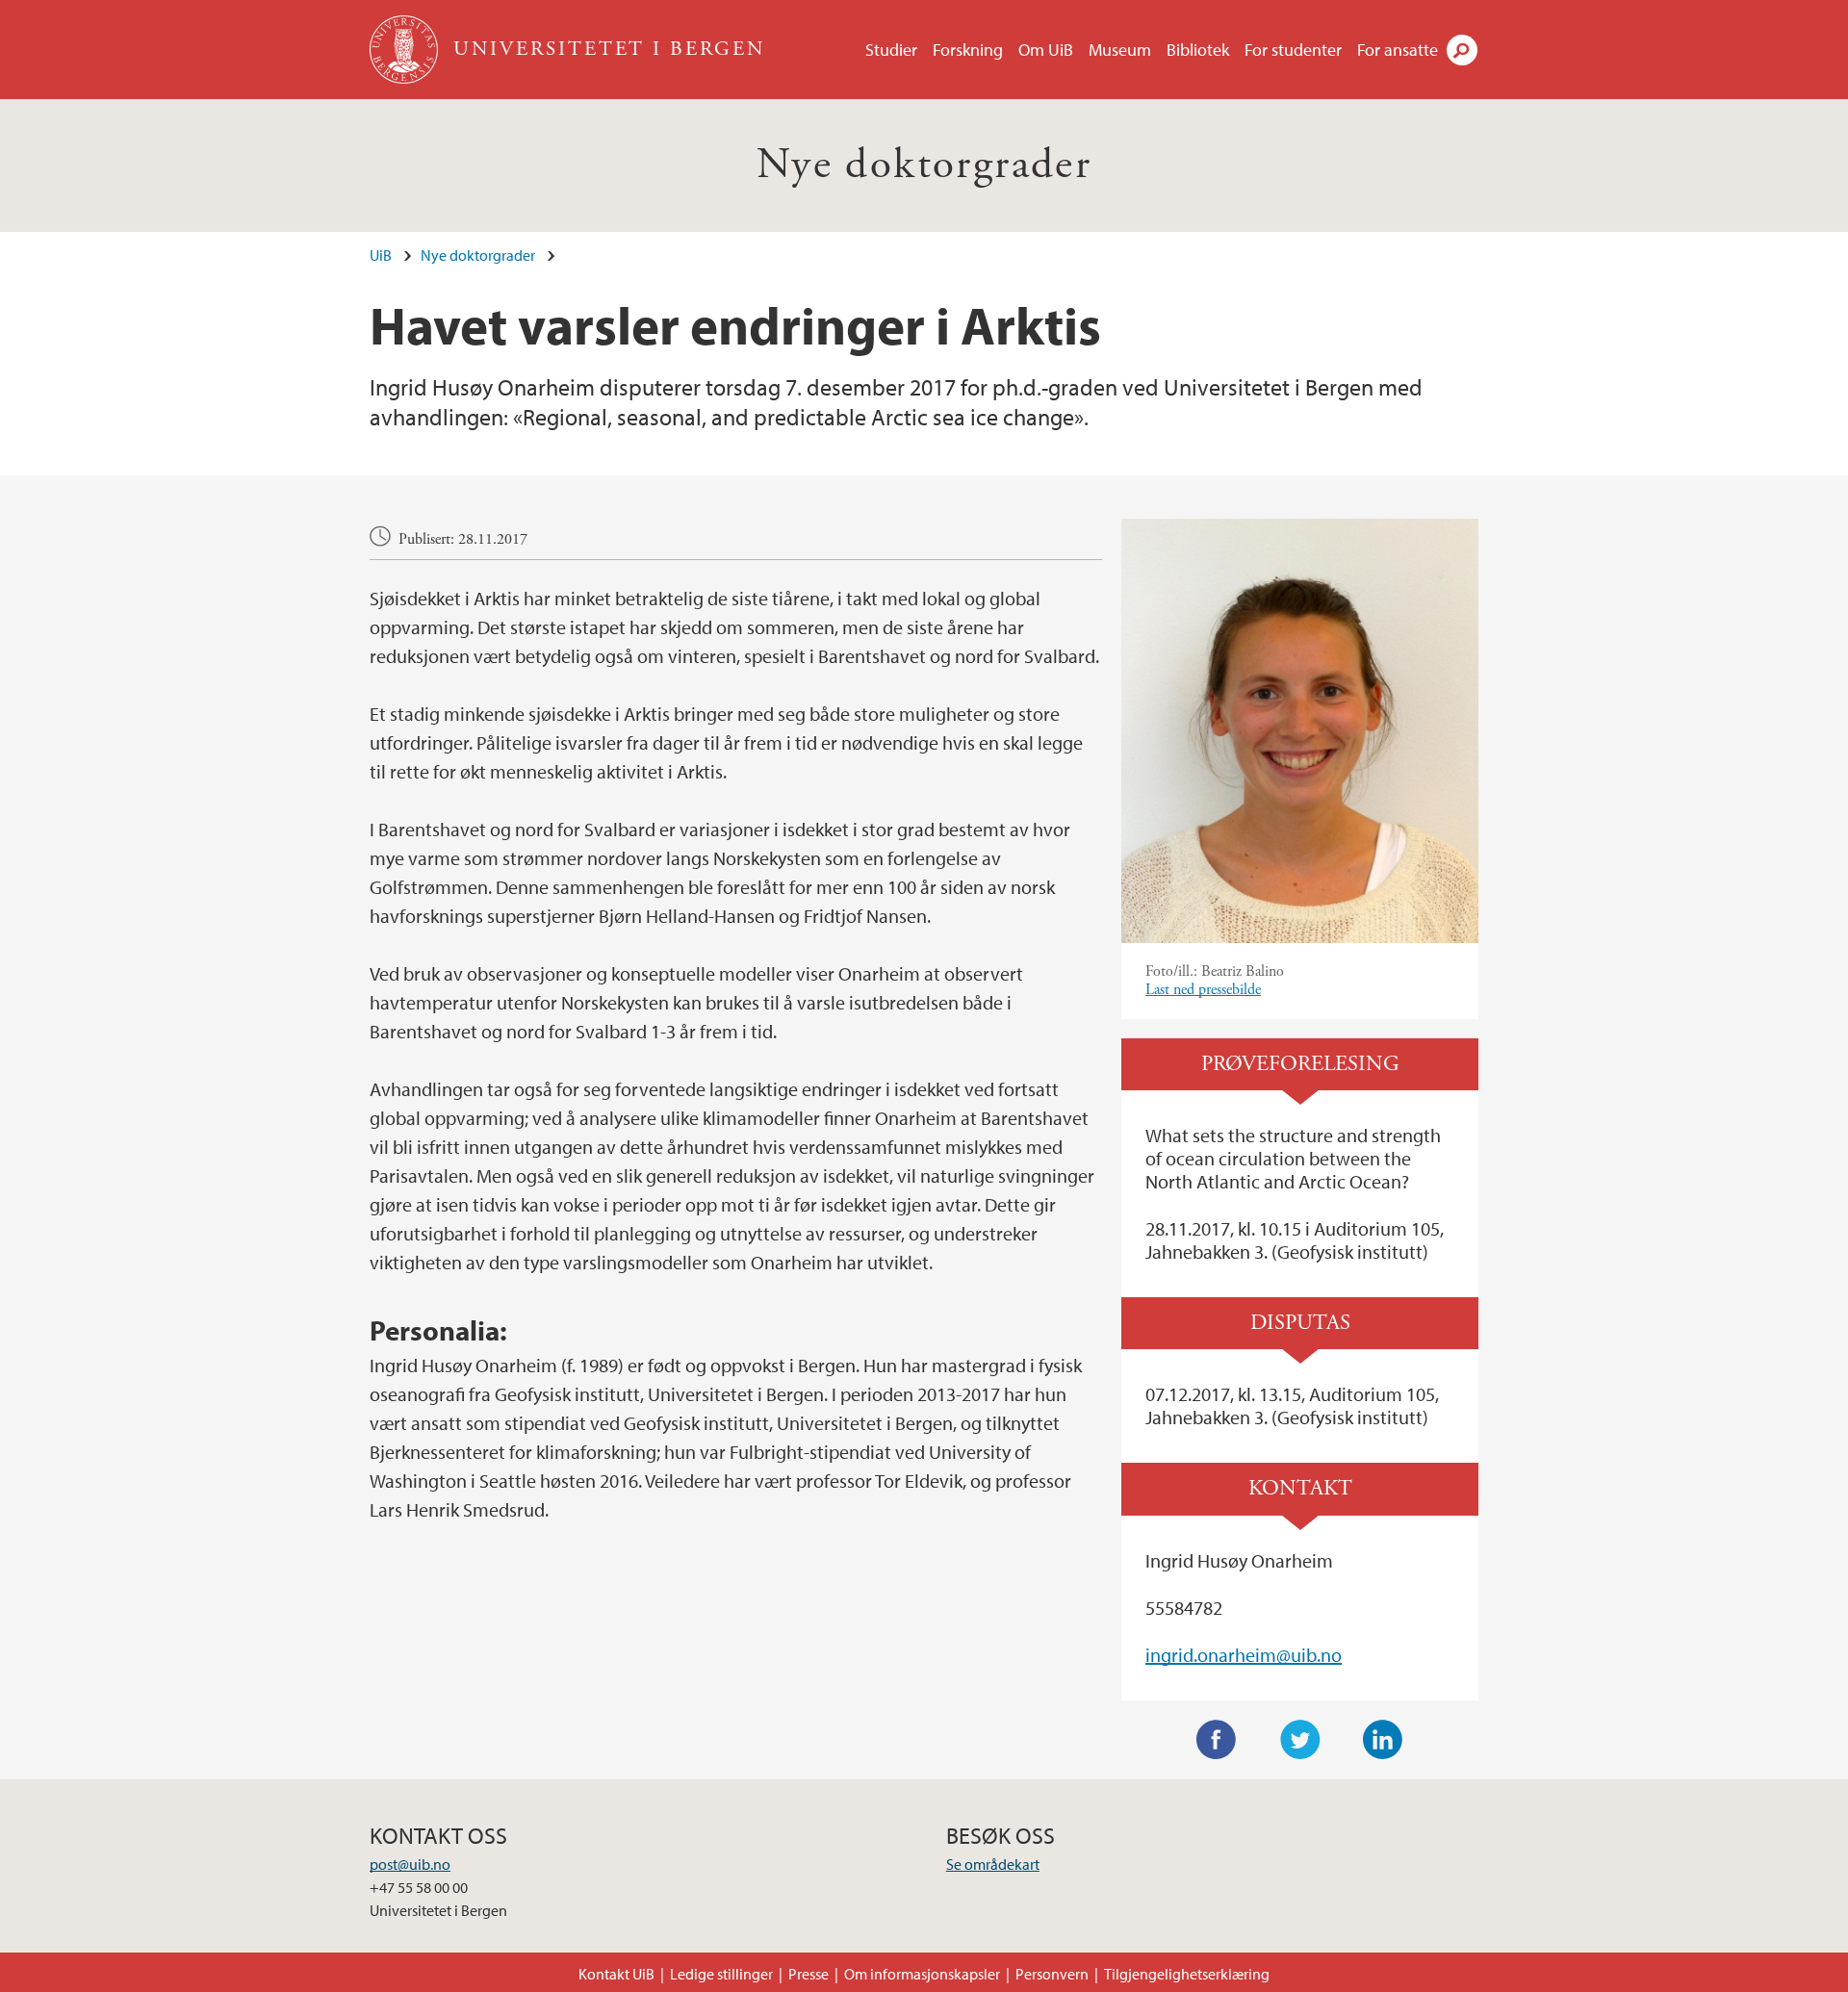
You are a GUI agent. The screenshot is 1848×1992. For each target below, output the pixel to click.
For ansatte (1398, 50)
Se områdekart (993, 1864)
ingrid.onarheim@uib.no (1244, 1655)
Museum (1120, 50)
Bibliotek (1198, 50)
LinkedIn (1383, 1740)
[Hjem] (406, 50)
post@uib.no (410, 1864)
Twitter (1300, 1740)
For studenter (1293, 50)
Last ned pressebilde (1203, 990)
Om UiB (1046, 50)
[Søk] (1462, 50)
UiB (381, 255)
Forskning (968, 50)
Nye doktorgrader (924, 165)
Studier (891, 50)
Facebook (1217, 1740)
